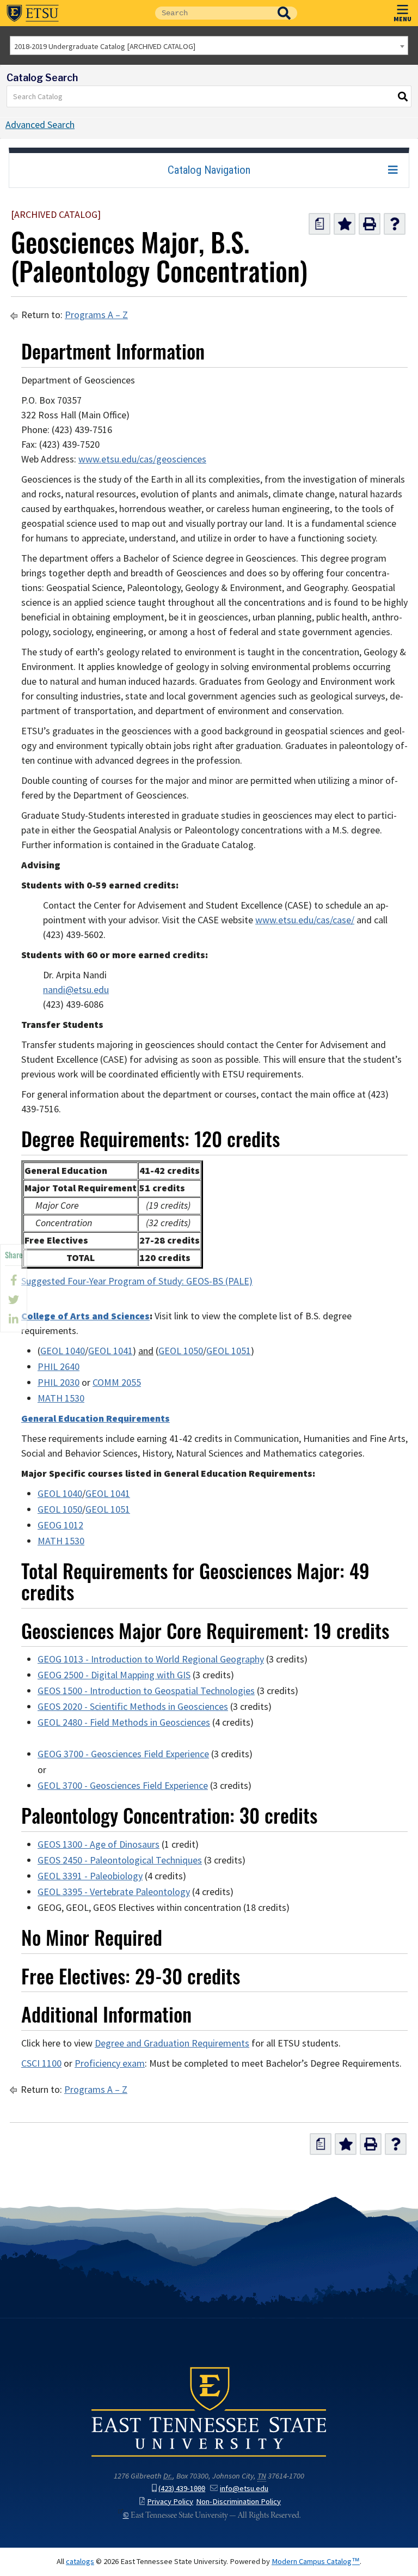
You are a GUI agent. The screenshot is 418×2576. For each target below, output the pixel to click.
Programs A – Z (96, 315)
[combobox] (209, 45)
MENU (402, 19)
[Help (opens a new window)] (395, 224)
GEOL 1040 (63, 1351)
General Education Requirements (96, 1418)
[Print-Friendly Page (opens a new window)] (370, 224)
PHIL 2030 (59, 1383)
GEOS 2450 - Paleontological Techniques (120, 1860)
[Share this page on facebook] (14, 1280)
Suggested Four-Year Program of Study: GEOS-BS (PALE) (137, 1281)
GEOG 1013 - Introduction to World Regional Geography (151, 1659)
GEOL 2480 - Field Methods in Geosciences (124, 1722)
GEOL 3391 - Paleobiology (90, 1876)
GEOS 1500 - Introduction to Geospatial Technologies (146, 1691)
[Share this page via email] (14, 1319)
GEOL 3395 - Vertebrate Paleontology (114, 1892)
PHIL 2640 (59, 1367)
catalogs (80, 2561)
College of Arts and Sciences (85, 1316)
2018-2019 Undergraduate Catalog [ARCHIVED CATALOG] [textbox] (105, 46)
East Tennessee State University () (33, 13)
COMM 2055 (117, 1383)
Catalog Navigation (209, 170)
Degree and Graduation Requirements (172, 2043)
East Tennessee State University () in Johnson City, (209, 2411)
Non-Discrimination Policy (238, 2501)
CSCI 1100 (41, 2063)
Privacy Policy (170, 2501)
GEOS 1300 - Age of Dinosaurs (99, 1844)
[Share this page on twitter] (14, 1300)
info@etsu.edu (244, 2488)
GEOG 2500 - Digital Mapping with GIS (114, 1675)
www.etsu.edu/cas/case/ (305, 920)
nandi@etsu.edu (76, 990)
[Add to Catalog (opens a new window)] (345, 224)
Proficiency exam (110, 2063)
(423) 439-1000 (182, 2488)
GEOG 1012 (60, 1525)
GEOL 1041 (110, 1351)
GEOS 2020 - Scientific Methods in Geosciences (133, 1707)
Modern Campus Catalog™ (316, 2561)
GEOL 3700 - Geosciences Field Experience (123, 1786)
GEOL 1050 (181, 1351)
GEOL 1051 (229, 1351)
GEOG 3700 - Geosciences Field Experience (123, 1754)
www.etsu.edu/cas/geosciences (142, 459)
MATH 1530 (61, 1398)
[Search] (403, 96)
